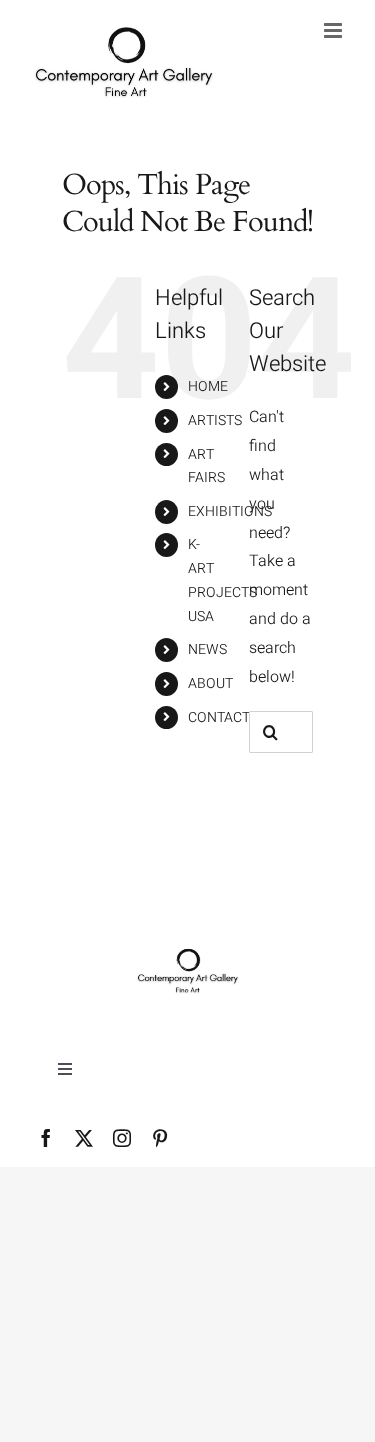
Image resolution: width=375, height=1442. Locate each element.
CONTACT (219, 717)
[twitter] (84, 1138)
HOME (208, 386)
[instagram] (122, 1138)
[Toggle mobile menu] (334, 30)
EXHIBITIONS (230, 511)
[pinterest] (160, 1138)
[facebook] (46, 1138)
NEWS (207, 649)
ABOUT (210, 683)
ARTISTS (215, 420)
